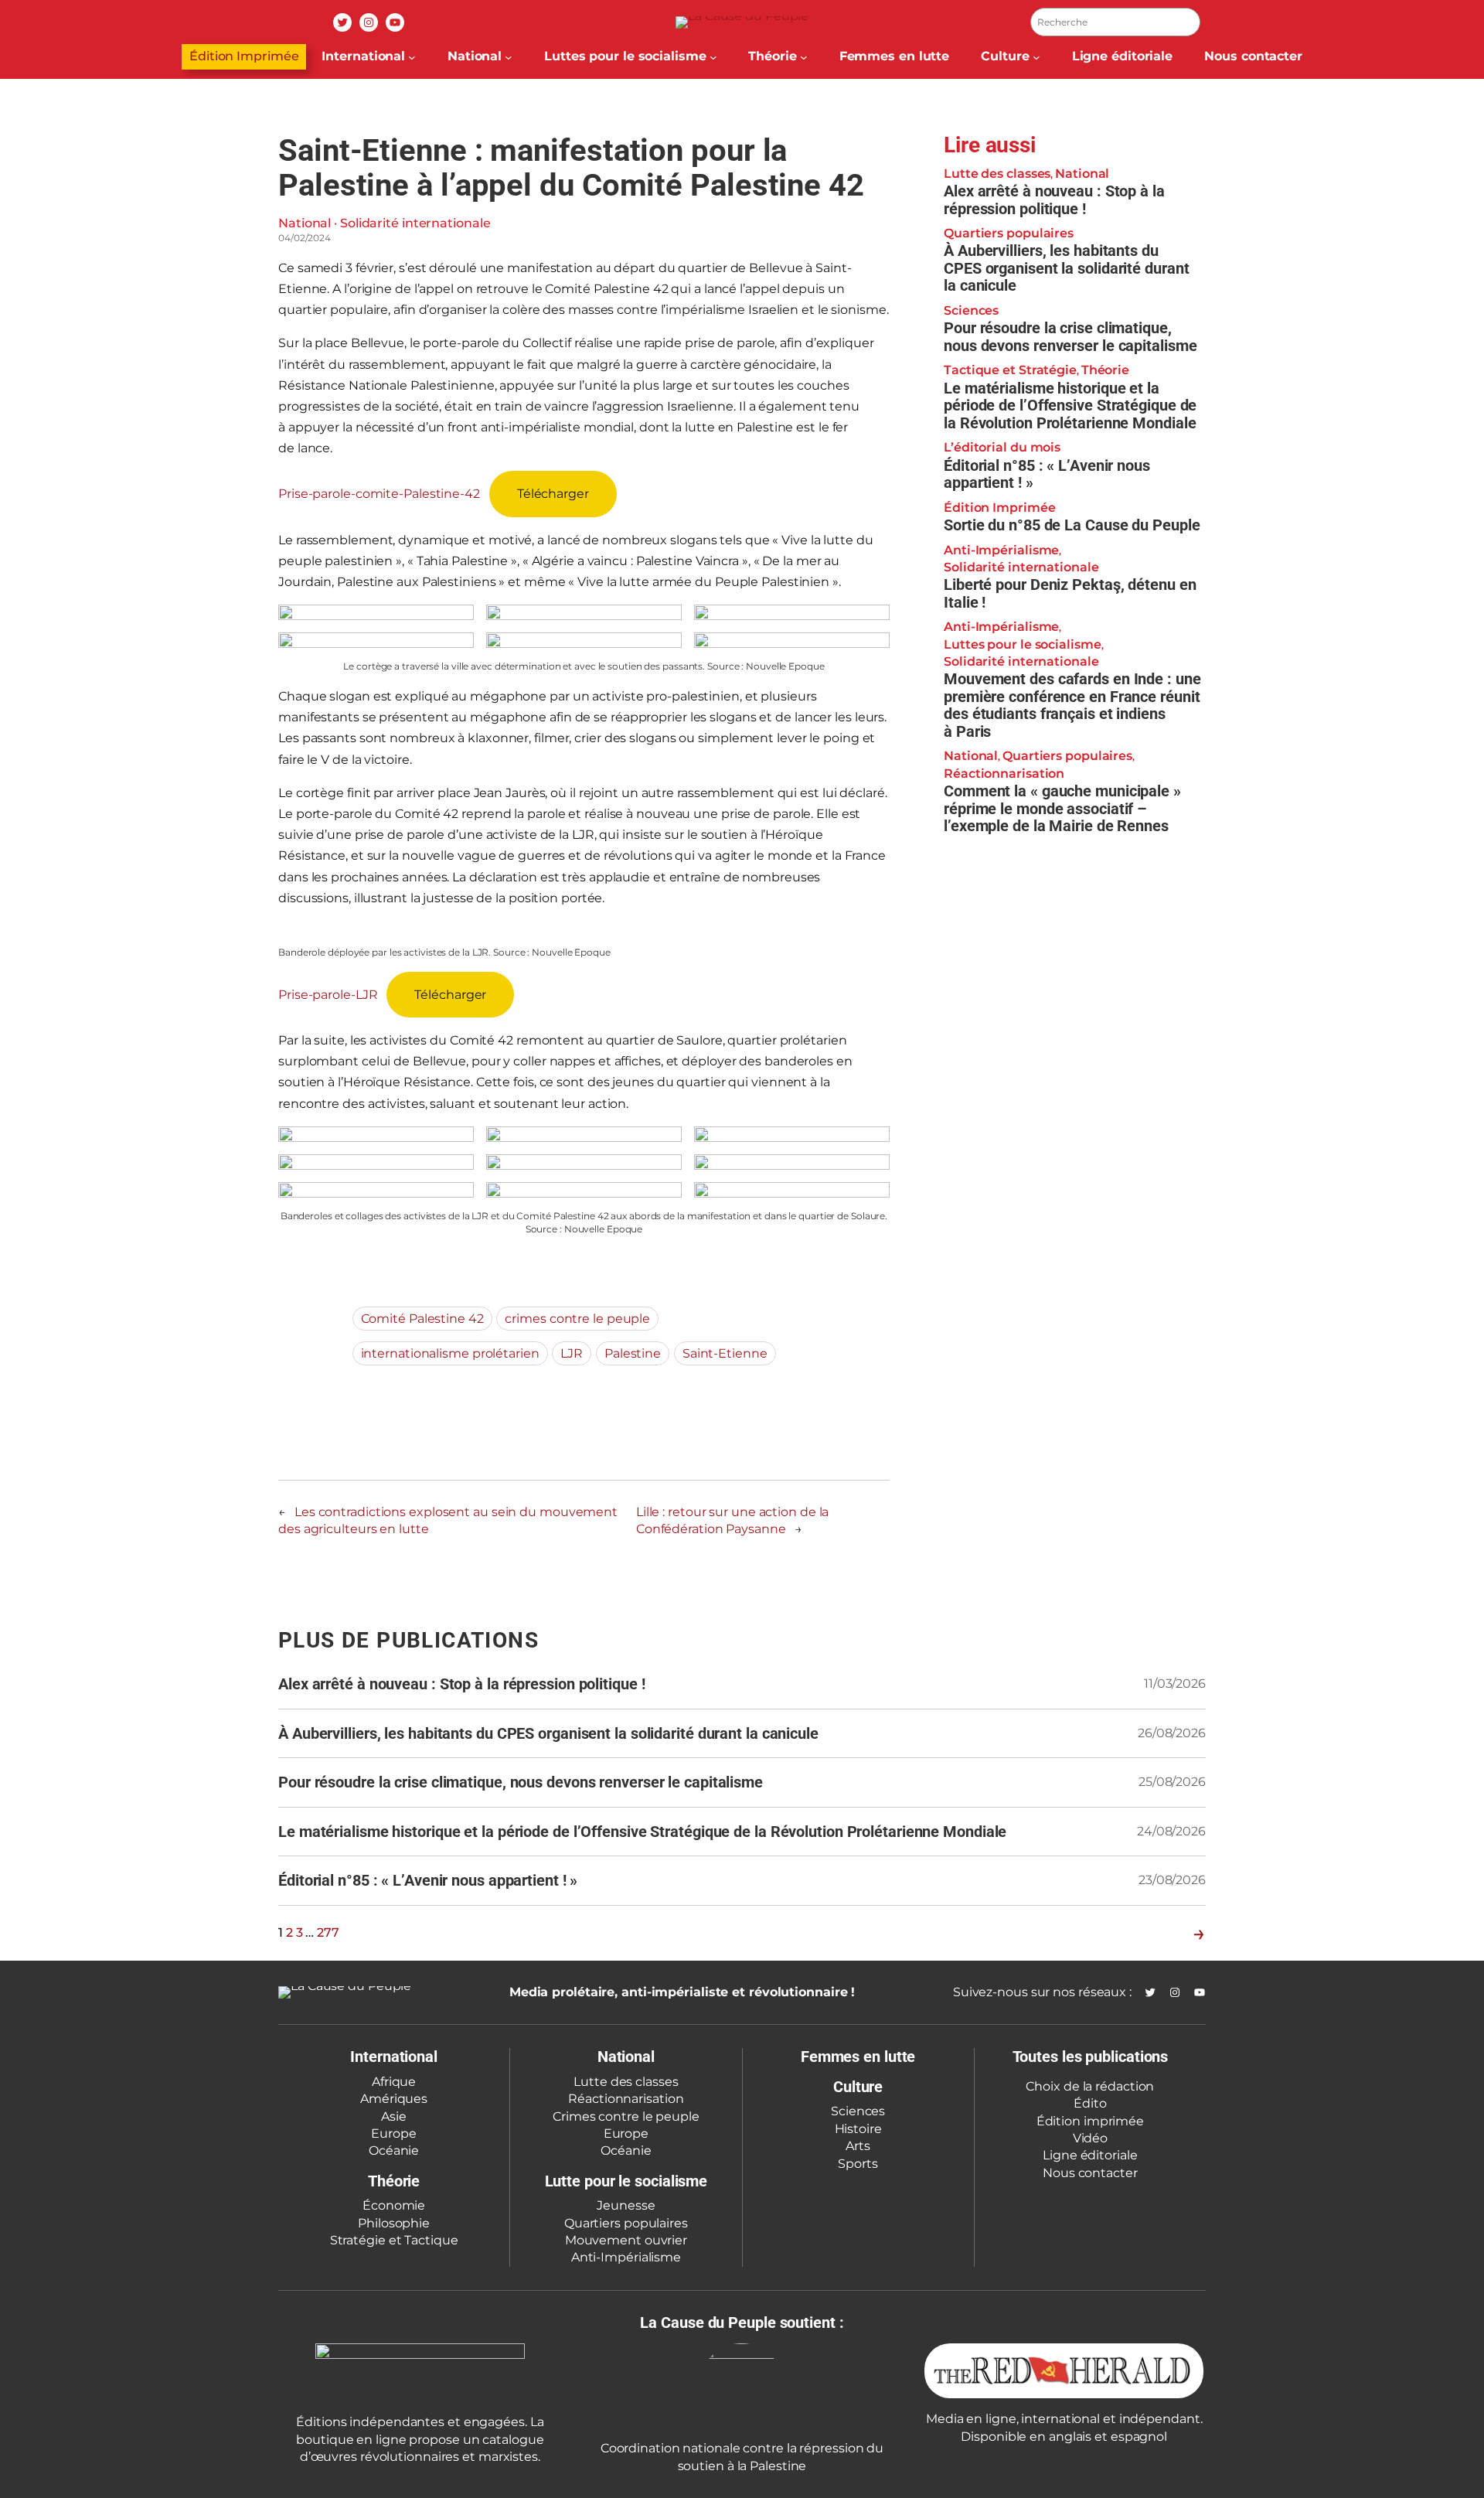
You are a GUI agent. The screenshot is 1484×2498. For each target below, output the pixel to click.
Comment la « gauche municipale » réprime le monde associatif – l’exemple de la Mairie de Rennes (1062, 809)
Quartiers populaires (1009, 232)
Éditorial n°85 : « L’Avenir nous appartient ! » (1047, 474)
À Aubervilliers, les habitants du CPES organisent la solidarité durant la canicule (1066, 268)
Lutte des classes (997, 173)
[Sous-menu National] (509, 57)
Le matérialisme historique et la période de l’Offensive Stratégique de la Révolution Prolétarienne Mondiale (1070, 405)
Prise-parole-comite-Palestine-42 (379, 494)
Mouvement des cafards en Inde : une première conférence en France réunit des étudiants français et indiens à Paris (1072, 705)
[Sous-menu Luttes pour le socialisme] (713, 57)
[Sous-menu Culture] (1036, 57)
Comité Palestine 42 (422, 1319)
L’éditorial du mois (1002, 447)
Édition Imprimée (244, 56)
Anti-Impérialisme (1001, 549)
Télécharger (553, 494)
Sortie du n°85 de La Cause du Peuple (1072, 525)
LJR (572, 1353)
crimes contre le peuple (577, 1319)
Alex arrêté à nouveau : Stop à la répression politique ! (1054, 199)
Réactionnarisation (1004, 773)
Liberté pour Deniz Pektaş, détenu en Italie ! (1070, 593)
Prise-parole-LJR (328, 995)
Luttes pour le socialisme (1023, 644)
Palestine (633, 1353)
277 (328, 1932)
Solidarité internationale (415, 223)
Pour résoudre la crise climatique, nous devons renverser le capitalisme (1070, 337)
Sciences (971, 310)
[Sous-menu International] (412, 57)
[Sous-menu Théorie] (804, 57)
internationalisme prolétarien (450, 1353)
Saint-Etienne (725, 1353)
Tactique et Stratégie (1010, 370)
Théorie (1105, 370)
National (305, 223)
